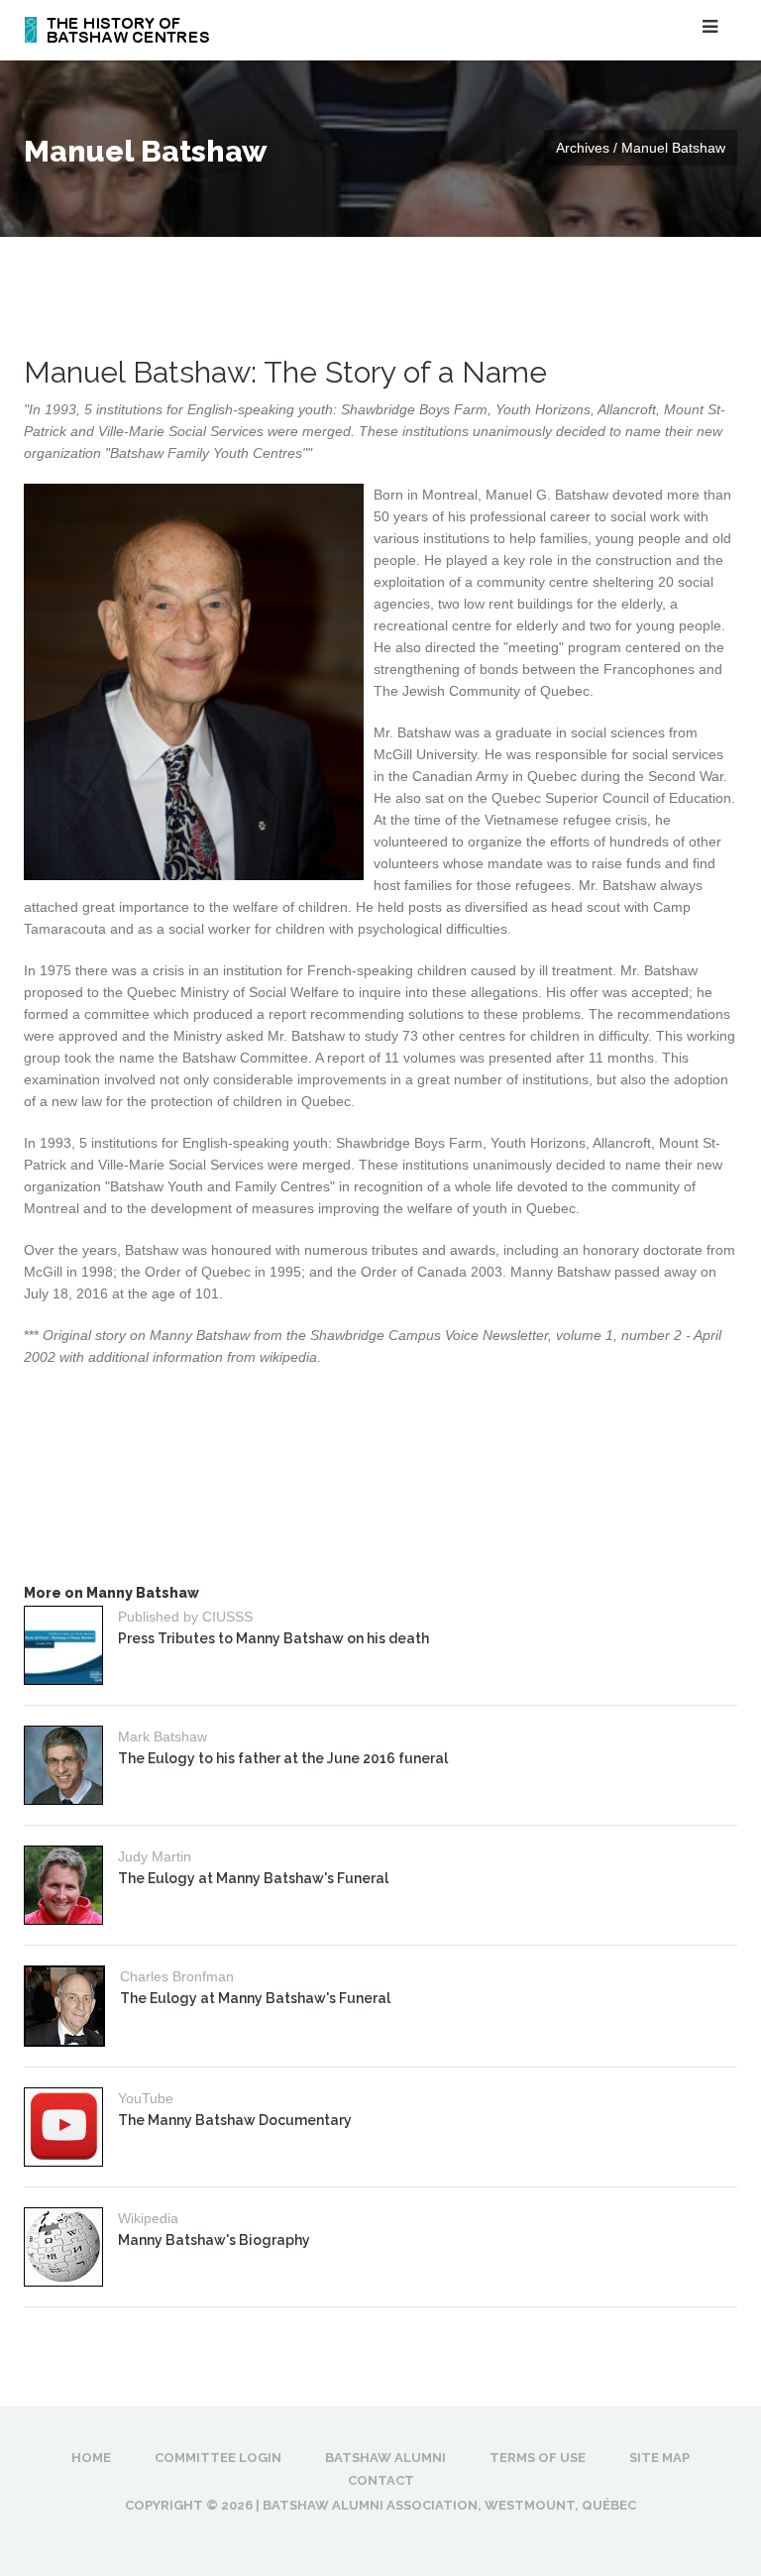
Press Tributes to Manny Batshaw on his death (273, 1638)
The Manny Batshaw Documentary (235, 2120)
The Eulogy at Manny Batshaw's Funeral (253, 1878)
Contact (381, 2480)
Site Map (659, 2458)
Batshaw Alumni (385, 2458)
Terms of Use (538, 2458)
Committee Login (218, 2458)
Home (91, 2458)
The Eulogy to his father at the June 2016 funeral (283, 1758)
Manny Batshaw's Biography (214, 2240)
